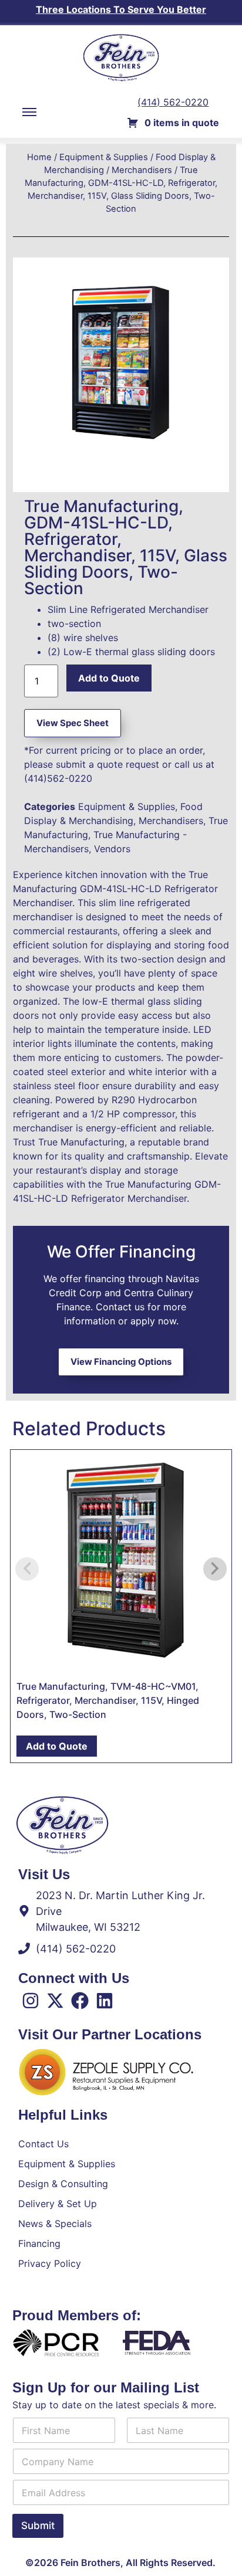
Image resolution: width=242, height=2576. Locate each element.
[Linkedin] (105, 2001)
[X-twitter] (55, 2001)
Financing (39, 2243)
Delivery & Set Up (58, 2204)
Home (39, 157)
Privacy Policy (50, 2263)
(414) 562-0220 (173, 102)
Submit (38, 2526)
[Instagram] (31, 2001)
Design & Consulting (63, 2184)
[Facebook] (80, 2001)
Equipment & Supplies (104, 157)
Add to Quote (109, 678)
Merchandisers (142, 170)
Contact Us (43, 2144)
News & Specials (55, 2224)
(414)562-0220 (58, 778)
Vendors (112, 849)
